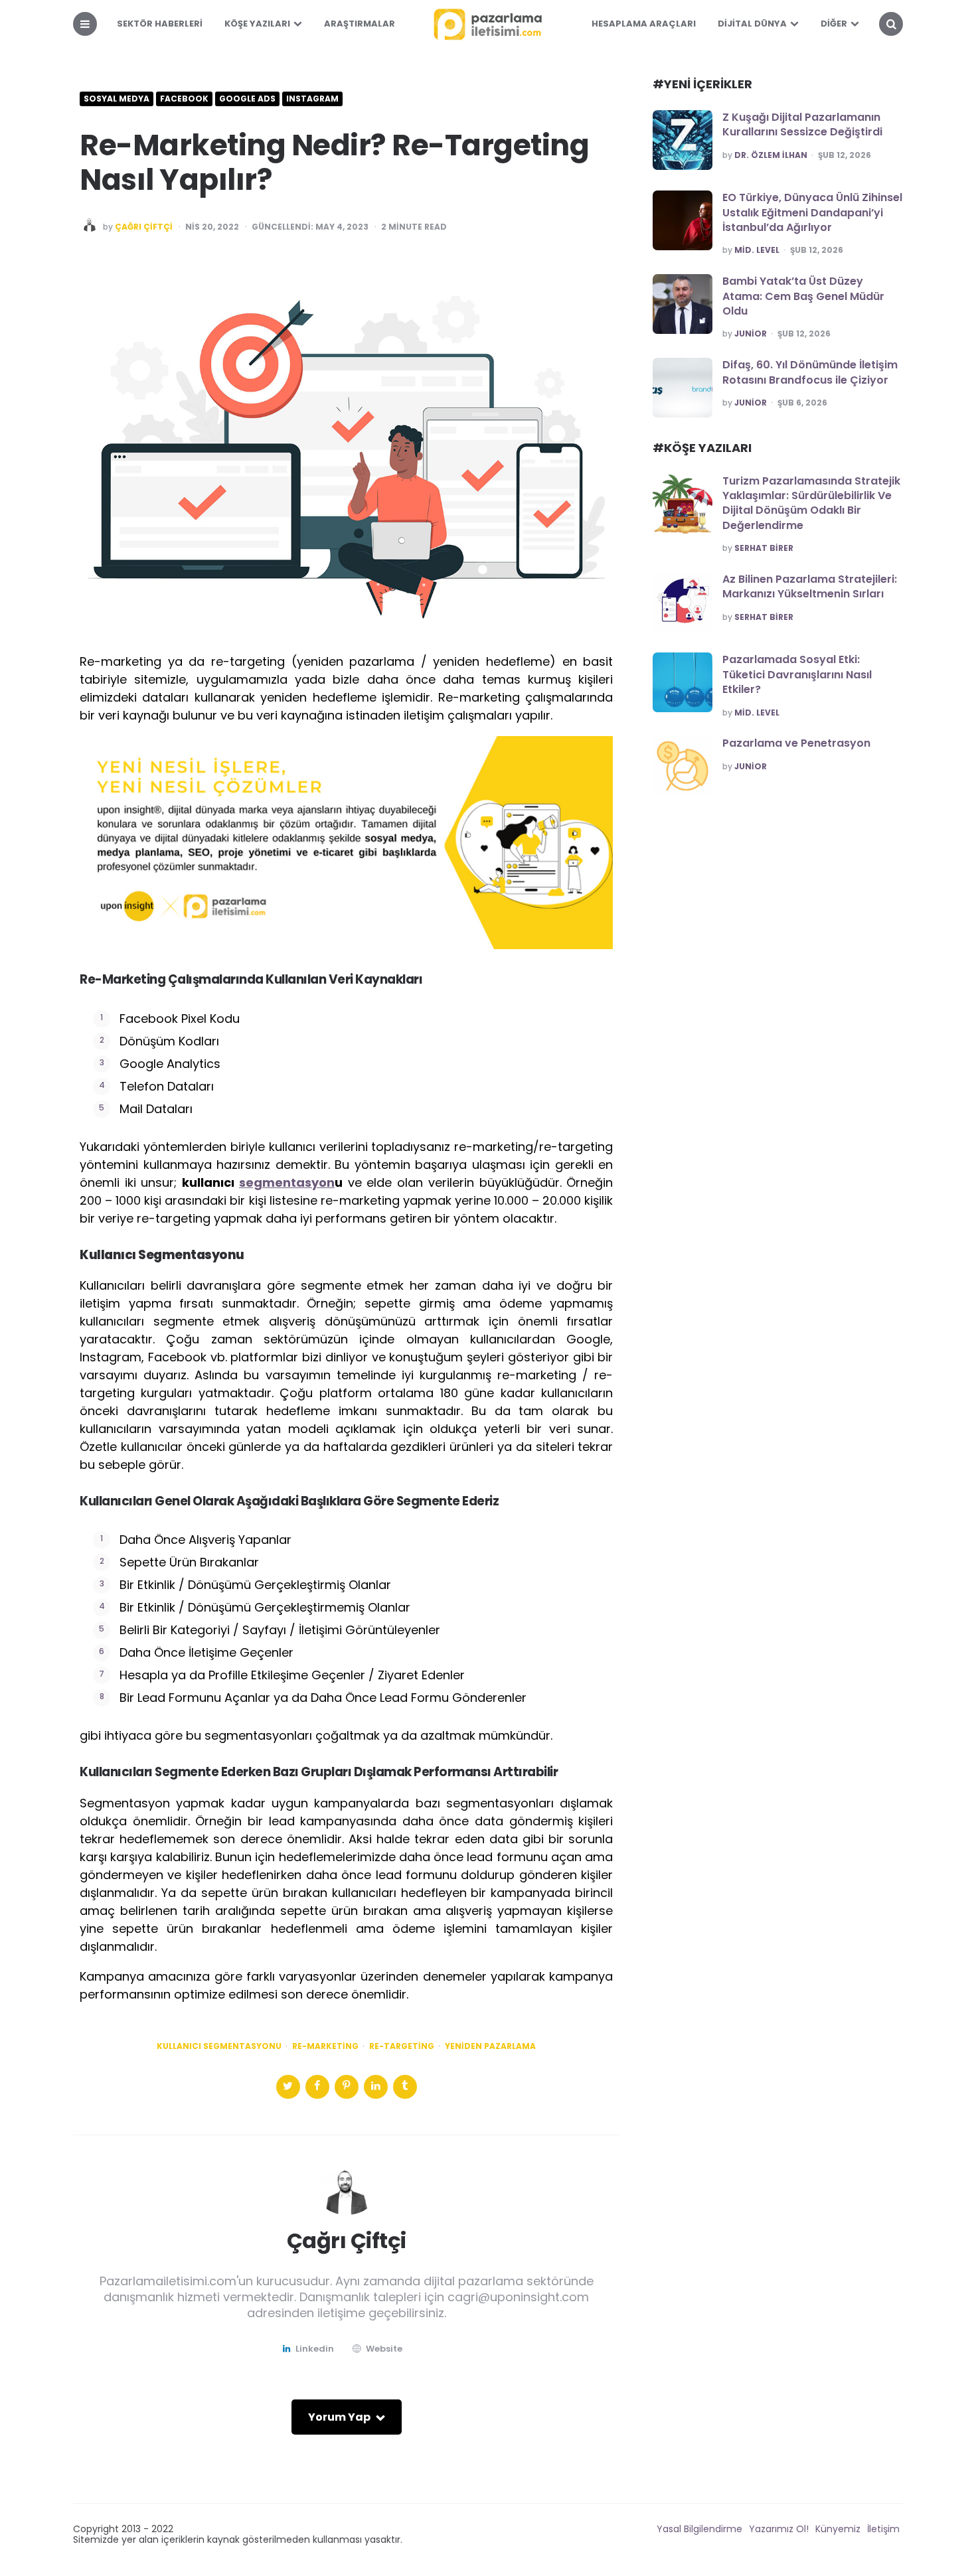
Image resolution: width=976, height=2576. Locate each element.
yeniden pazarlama (490, 2046)
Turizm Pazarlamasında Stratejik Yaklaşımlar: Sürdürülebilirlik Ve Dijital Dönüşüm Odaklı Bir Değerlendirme (811, 503)
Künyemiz (838, 2529)
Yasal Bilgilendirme (699, 2529)
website (384, 2349)
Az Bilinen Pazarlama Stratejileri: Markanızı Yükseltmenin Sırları (810, 586)
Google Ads (247, 99)
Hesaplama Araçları (644, 24)
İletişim (883, 2529)
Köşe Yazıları (257, 24)
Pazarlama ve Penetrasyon (796, 743)
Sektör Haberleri (160, 24)
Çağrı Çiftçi (144, 227)
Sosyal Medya (117, 99)
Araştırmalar (360, 24)
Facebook (184, 99)
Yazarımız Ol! (779, 2529)
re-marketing (325, 2046)
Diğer (834, 24)
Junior (751, 334)
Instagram (312, 99)
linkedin (315, 2349)
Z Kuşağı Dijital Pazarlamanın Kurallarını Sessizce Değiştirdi (802, 124)
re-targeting (402, 2046)
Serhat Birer (764, 548)
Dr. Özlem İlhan (771, 155)
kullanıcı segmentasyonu (219, 2046)
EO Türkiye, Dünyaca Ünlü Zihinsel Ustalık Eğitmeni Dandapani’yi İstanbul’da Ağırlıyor (812, 212)
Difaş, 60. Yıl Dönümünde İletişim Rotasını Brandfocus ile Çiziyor (810, 372)
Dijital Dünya (752, 24)
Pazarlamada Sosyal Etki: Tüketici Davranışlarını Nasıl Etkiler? (797, 674)
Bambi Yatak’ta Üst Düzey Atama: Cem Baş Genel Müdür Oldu (803, 296)
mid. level (757, 250)
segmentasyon (287, 1182)
